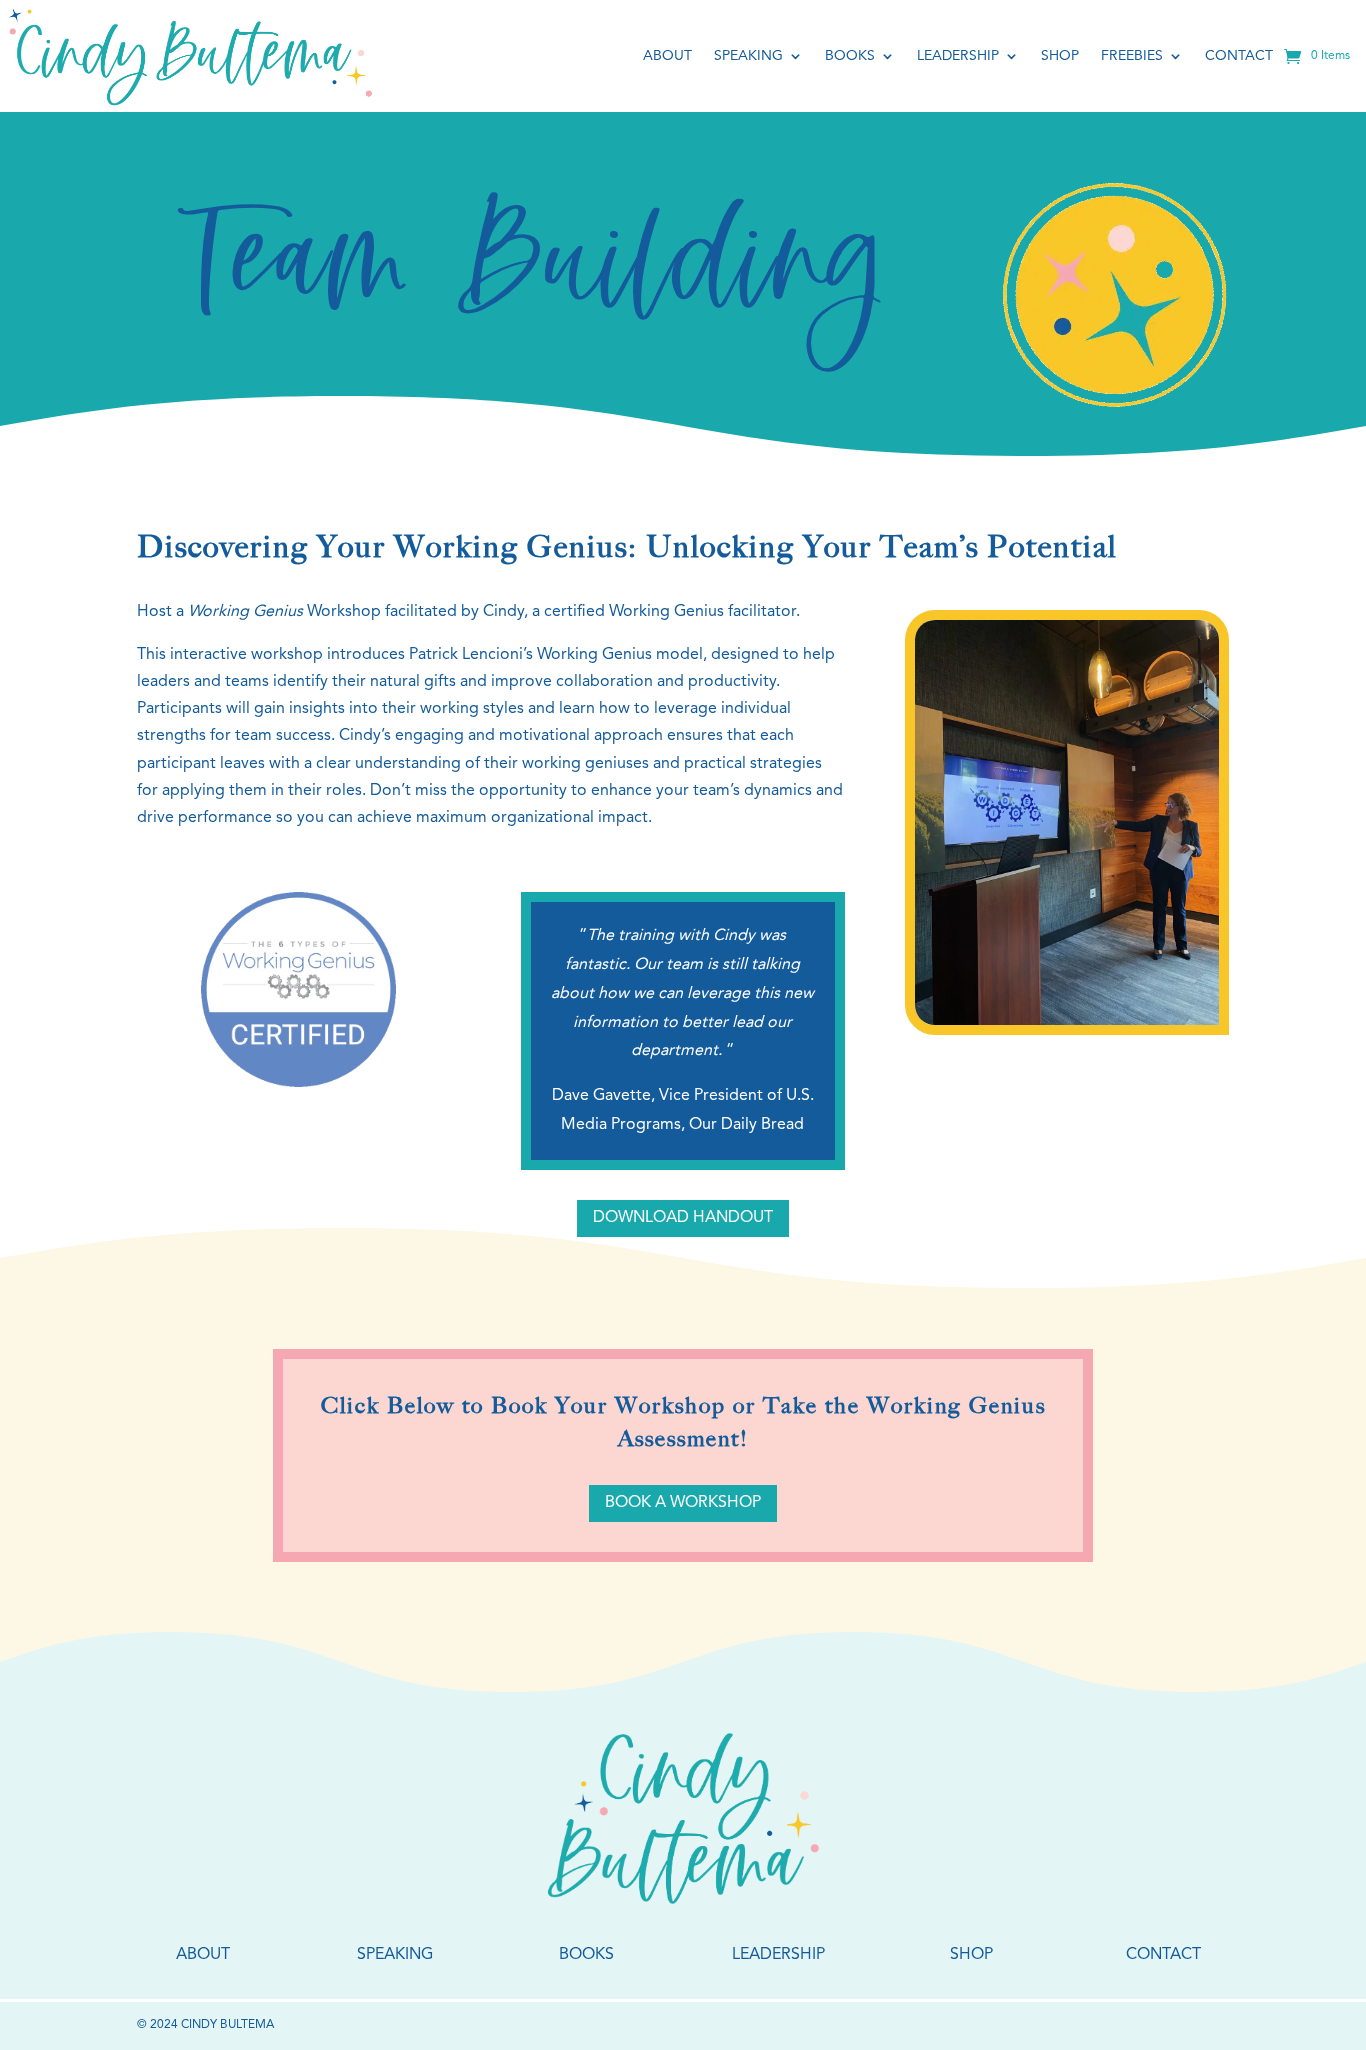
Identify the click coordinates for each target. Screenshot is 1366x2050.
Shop (1060, 56)
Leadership (958, 56)
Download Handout (683, 1218)
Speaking (748, 56)
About (667, 56)
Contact (1239, 56)
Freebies (1132, 56)
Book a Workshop (683, 1503)
